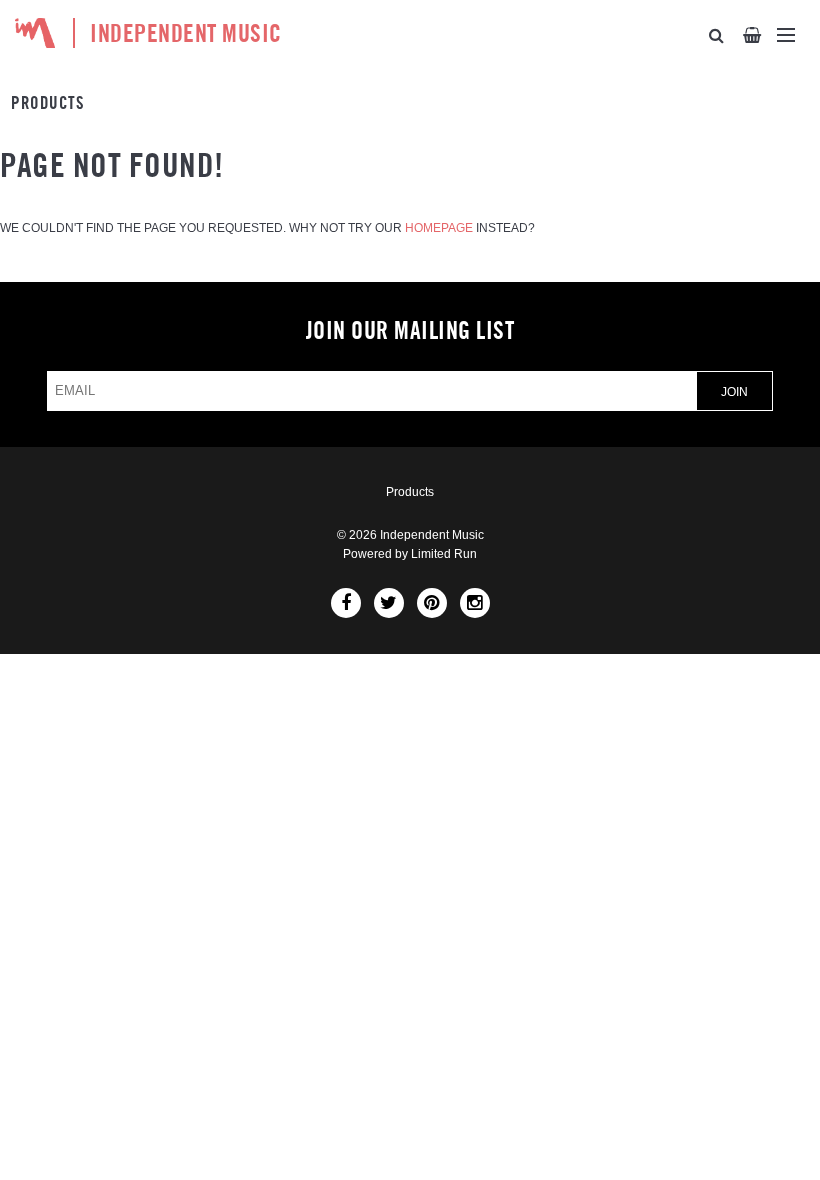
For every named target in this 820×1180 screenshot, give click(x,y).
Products (47, 103)
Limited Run (444, 554)
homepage (439, 228)
